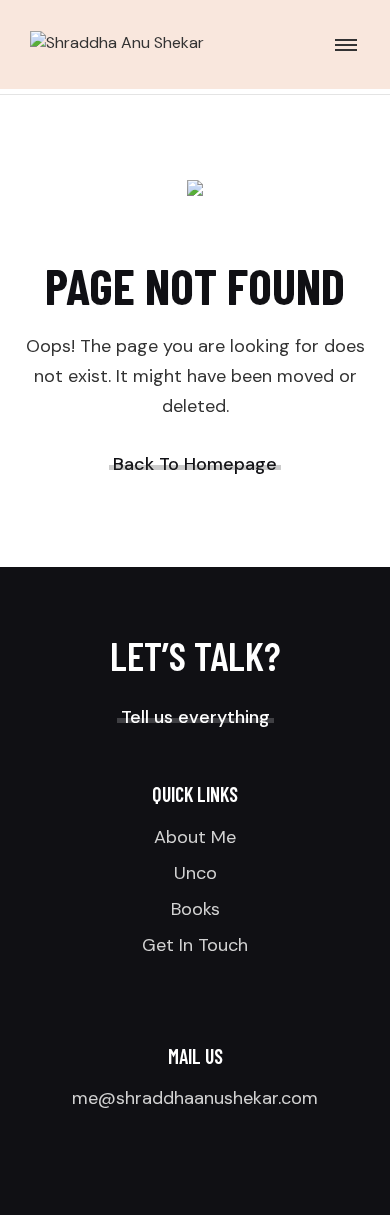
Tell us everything (195, 717)
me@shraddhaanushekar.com (195, 1098)
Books (195, 909)
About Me (195, 837)
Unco (195, 873)
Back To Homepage (195, 464)
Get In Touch (195, 945)
